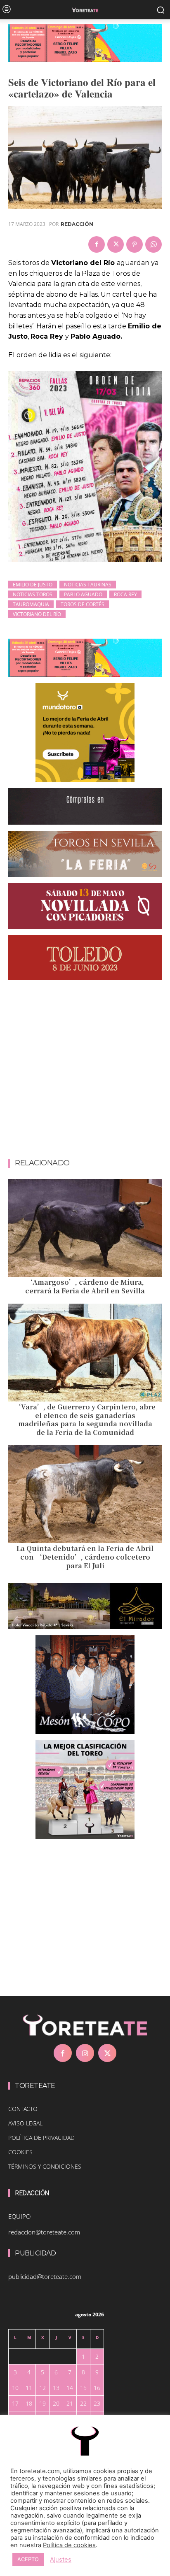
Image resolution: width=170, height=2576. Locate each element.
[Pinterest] (135, 244)
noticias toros (33, 594)
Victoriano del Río (37, 614)
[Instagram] (85, 2053)
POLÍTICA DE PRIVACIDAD (41, 2138)
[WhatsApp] (153, 244)
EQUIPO (19, 2216)
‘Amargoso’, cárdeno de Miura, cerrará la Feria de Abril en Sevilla (85, 1286)
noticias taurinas (88, 585)
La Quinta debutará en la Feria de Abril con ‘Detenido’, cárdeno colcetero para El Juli (85, 1557)
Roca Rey (125, 594)
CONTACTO (23, 2109)
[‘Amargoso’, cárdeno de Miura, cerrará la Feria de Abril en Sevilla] (85, 1228)
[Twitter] (116, 244)
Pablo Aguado (83, 594)
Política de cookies (69, 2545)
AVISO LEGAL (25, 2123)
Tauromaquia (31, 604)
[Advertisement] (85, 1071)
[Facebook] (97, 244)
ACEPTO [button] (28, 2559)
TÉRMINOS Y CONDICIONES (45, 2166)
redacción (77, 224)
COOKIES (20, 2152)
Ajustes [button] (61, 2560)
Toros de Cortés (83, 604)
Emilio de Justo (33, 585)
